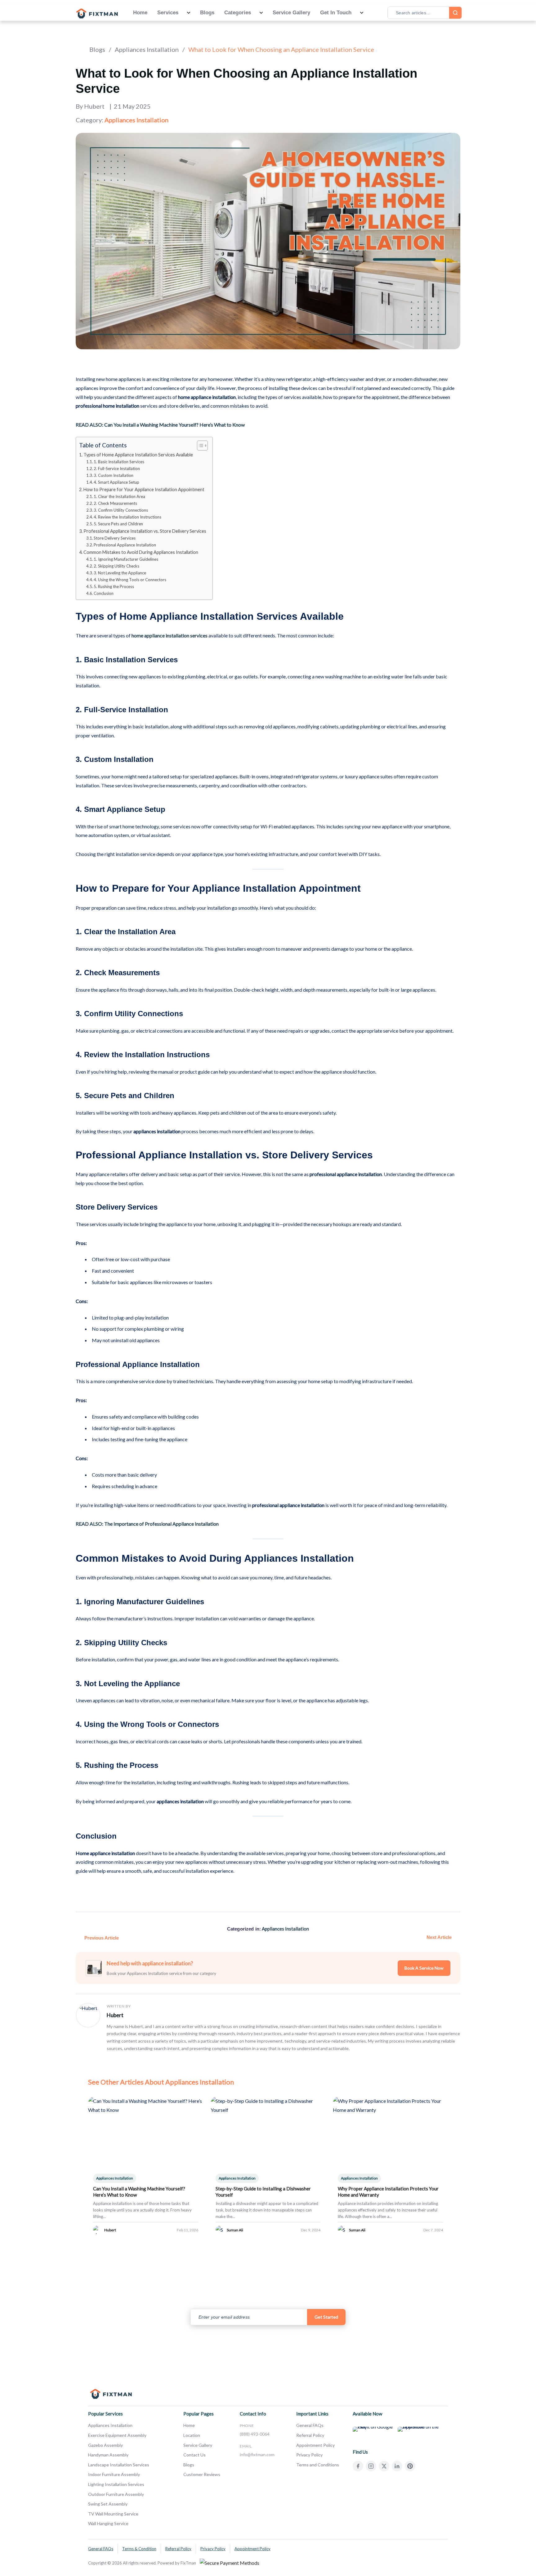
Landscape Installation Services (119, 2465)
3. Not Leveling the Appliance (120, 573)
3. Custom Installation (114, 475)
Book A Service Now (424, 1968)
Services (168, 13)
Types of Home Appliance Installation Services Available (138, 455)
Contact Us (194, 2455)
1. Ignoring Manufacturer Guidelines (126, 559)
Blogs (207, 13)
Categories (238, 13)
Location (192, 2435)
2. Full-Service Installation (117, 469)
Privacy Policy (309, 2455)
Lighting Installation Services (116, 2484)
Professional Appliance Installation (125, 545)
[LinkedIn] (397, 2466)
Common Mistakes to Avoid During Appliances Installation (141, 552)
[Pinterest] (410, 2466)
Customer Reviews (202, 2474)
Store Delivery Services (115, 538)
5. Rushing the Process (114, 586)
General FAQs (310, 2425)
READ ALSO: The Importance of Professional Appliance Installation (147, 1524)
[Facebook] (358, 2466)
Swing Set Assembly (108, 2504)
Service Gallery (291, 13)
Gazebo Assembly (105, 2445)
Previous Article (102, 1938)
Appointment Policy (315, 2445)
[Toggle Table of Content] (199, 446)
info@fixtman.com (257, 2454)
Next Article (439, 1937)
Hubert (115, 2015)
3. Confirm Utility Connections (121, 510)
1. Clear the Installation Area (119, 496)
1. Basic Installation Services (119, 462)
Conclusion (104, 593)
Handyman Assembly (108, 2455)
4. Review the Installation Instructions (127, 517)
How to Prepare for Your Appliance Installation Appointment (144, 489)
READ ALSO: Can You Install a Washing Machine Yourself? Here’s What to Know (160, 425)
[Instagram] (371, 2466)
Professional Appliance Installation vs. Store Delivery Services (145, 531)
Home (140, 13)
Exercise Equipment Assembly (117, 2435)
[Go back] (78, 49)
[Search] (455, 13)
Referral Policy (310, 2435)
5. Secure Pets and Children (118, 524)
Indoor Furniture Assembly (114, 2474)
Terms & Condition (139, 2549)
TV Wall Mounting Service (113, 2514)
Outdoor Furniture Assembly (116, 2494)
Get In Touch (336, 13)
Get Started (326, 2317)
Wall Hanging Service (108, 2523)
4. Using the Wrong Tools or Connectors (130, 580)
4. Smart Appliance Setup (116, 482)
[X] (384, 2466)
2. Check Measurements (115, 503)
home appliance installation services (170, 635)
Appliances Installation (147, 49)
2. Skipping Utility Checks (116, 566)
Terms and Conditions (318, 2465)
